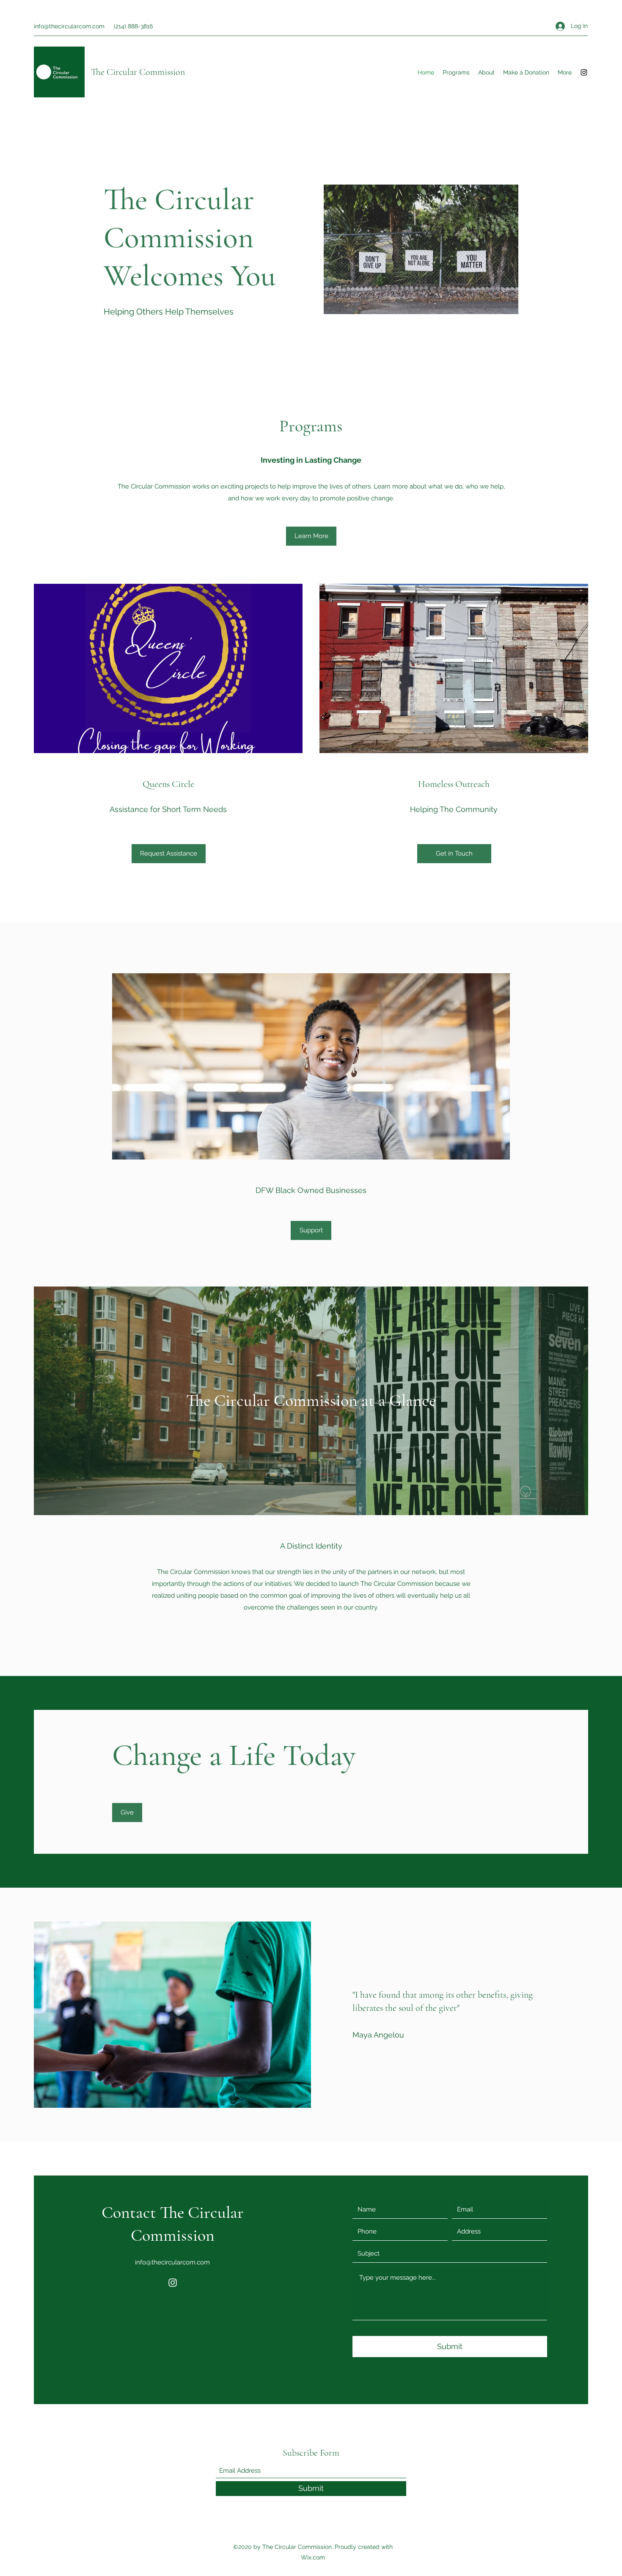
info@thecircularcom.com (69, 26)
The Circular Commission (138, 72)
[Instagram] (584, 72)
